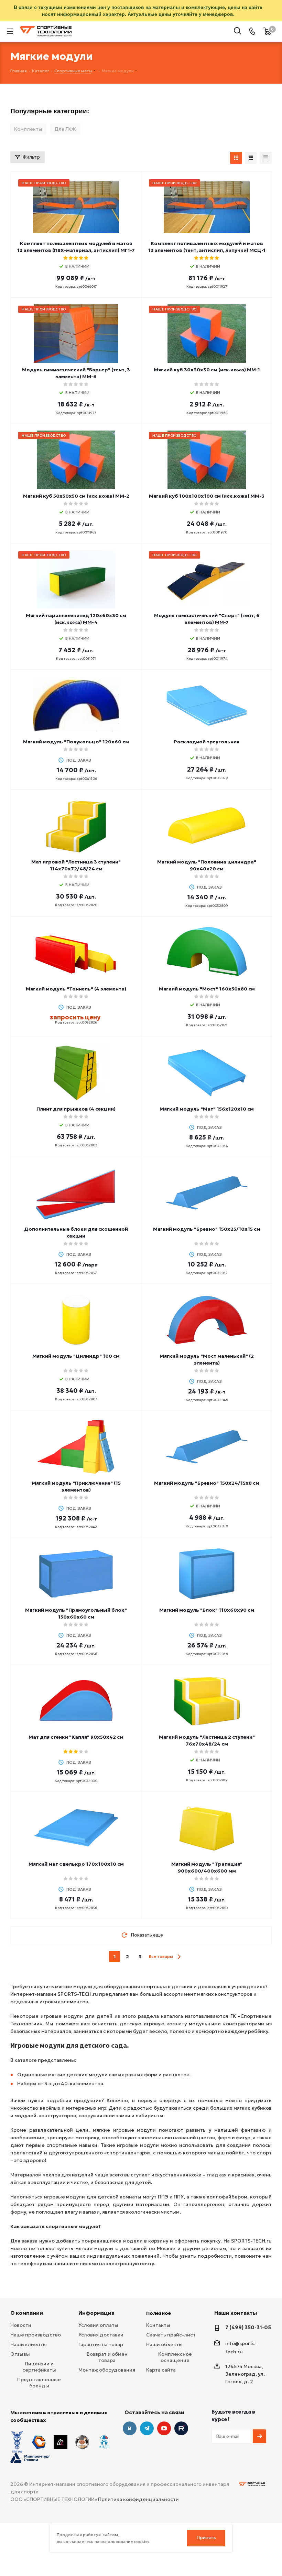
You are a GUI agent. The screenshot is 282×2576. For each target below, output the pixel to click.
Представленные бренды (39, 2383)
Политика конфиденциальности (138, 2499)
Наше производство (36, 2335)
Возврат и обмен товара (107, 2357)
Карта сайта (161, 2370)
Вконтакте (130, 2428)
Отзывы (20, 2354)
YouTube (164, 2428)
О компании (27, 2313)
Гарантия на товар (101, 2344)
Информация (96, 2313)
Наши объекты (164, 2344)
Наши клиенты (29, 2344)
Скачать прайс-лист (171, 2335)
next (179, 1957)
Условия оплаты (98, 2325)
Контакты (158, 2325)
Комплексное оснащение (175, 2357)
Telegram (147, 2428)
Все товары (161, 1956)
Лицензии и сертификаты (39, 2367)
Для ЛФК (65, 129)
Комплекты (28, 129)
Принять (206, 2538)
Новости (21, 2325)
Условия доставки (101, 2335)
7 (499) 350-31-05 (248, 2327)
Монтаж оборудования (107, 2370)
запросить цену (75, 1017)
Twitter (181, 2428)
